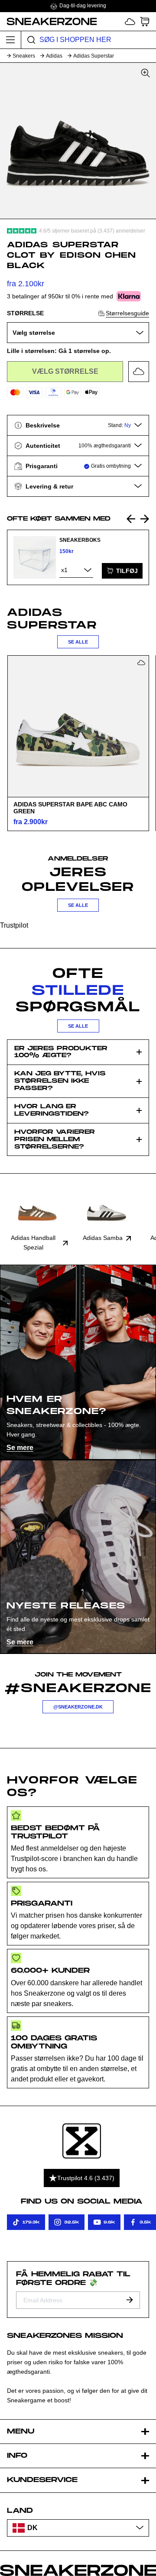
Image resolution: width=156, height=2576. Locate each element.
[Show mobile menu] (11, 40)
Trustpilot (14, 925)
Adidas (54, 56)
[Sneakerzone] (82, 2141)
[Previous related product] (131, 519)
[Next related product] (145, 519)
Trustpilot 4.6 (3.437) (86, 2178)
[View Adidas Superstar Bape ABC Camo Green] (78, 726)
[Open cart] (145, 21)
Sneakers (24, 56)
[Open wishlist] (130, 21)
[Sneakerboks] (35, 557)
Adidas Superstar (94, 56)
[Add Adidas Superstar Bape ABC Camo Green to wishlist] (141, 663)
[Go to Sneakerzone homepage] (49, 21)
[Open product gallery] (78, 141)
